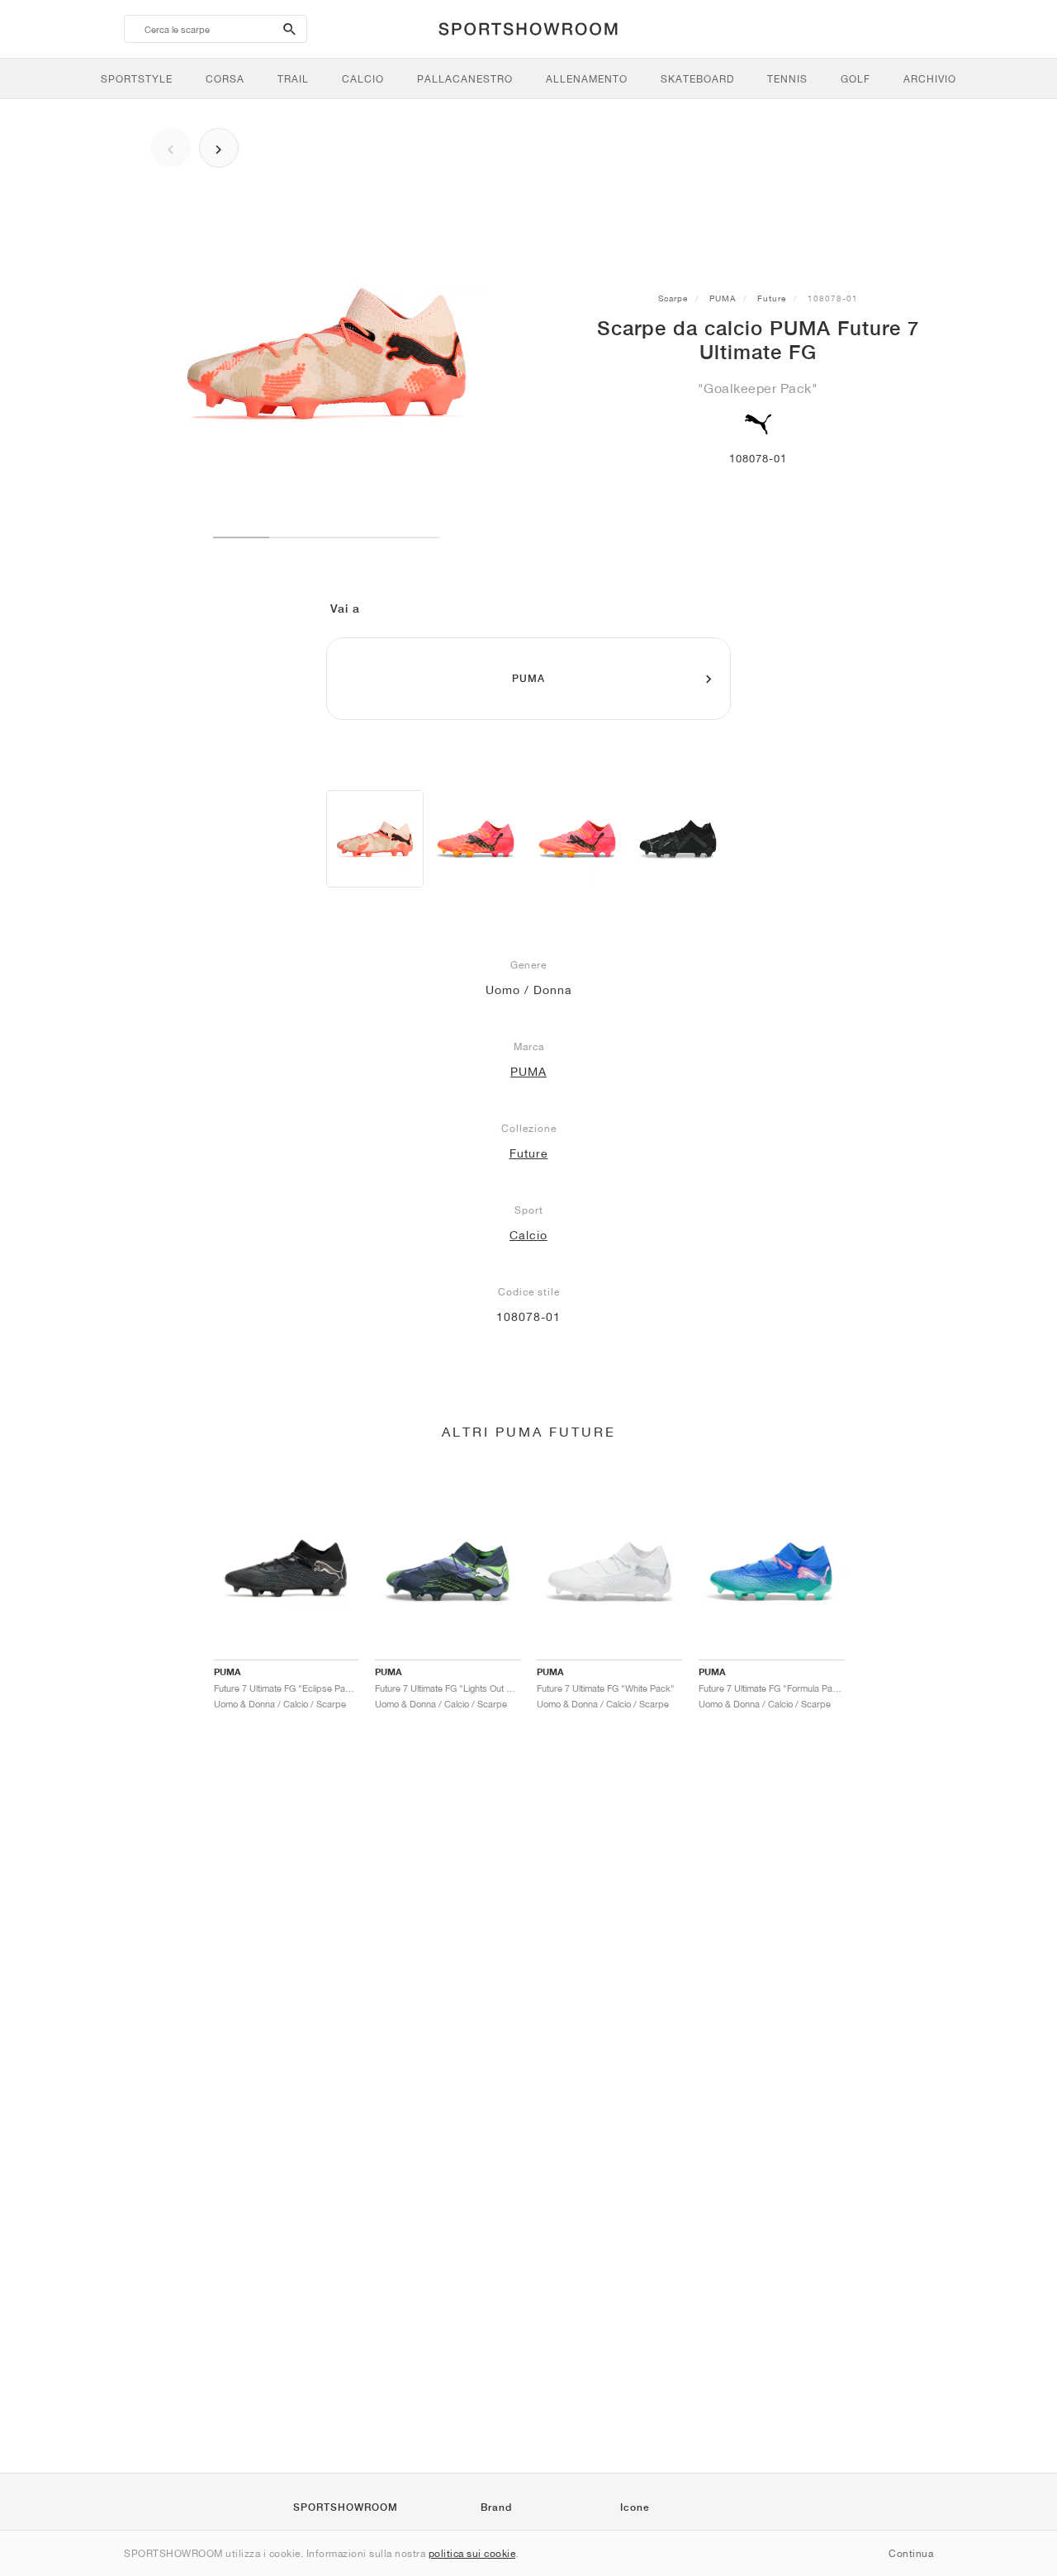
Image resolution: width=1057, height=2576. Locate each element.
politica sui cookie (472, 2553)
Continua (911, 2553)
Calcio (528, 1235)
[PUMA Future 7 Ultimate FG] (375, 839)
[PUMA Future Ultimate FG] (678, 839)
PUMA (723, 298)
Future (772, 298)
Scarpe (673, 298)
